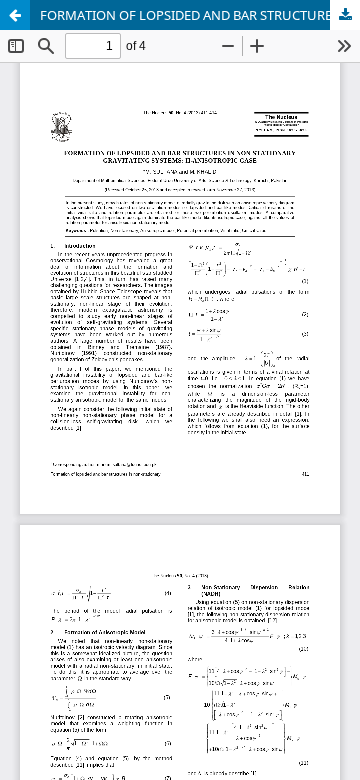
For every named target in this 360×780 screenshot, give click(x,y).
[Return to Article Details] (15, 15)
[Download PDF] (345, 15)
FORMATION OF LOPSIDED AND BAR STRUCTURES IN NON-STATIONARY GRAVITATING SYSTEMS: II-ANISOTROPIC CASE (200, 15)
